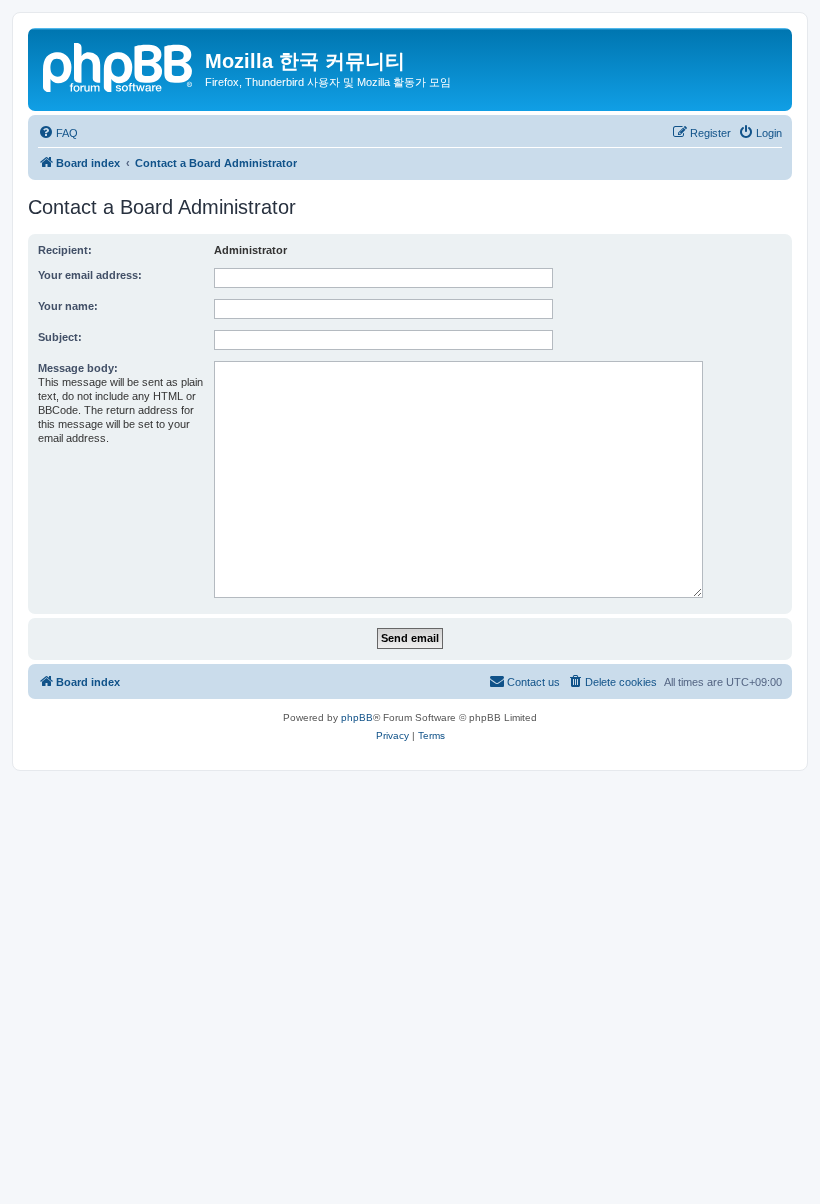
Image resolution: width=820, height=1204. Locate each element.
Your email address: (90, 275)
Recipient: (65, 250)
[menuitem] (58, 133)
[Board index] (119, 65)
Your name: (68, 306)
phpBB (357, 717)
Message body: (78, 368)
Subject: (60, 337)
